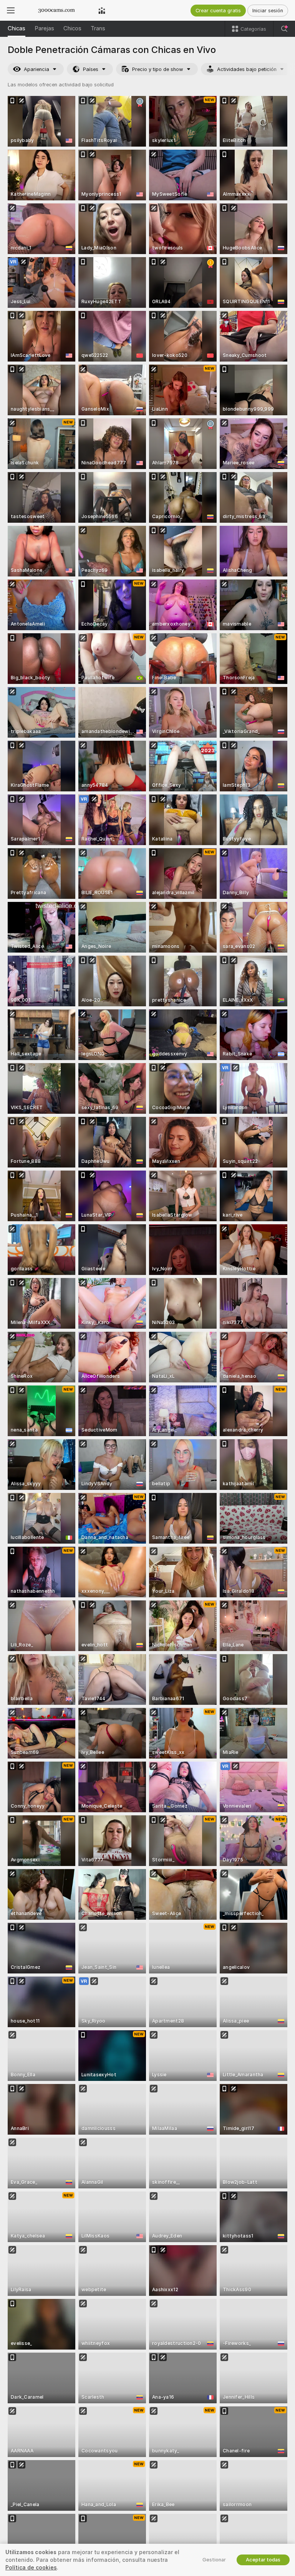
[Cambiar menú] (11, 10)
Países (91, 69)
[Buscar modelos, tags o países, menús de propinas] (284, 29)
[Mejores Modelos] (102, 10)
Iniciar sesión (268, 11)
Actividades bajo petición (247, 69)
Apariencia (36, 69)
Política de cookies (31, 2568)
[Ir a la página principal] (56, 10)
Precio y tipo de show (158, 69)
